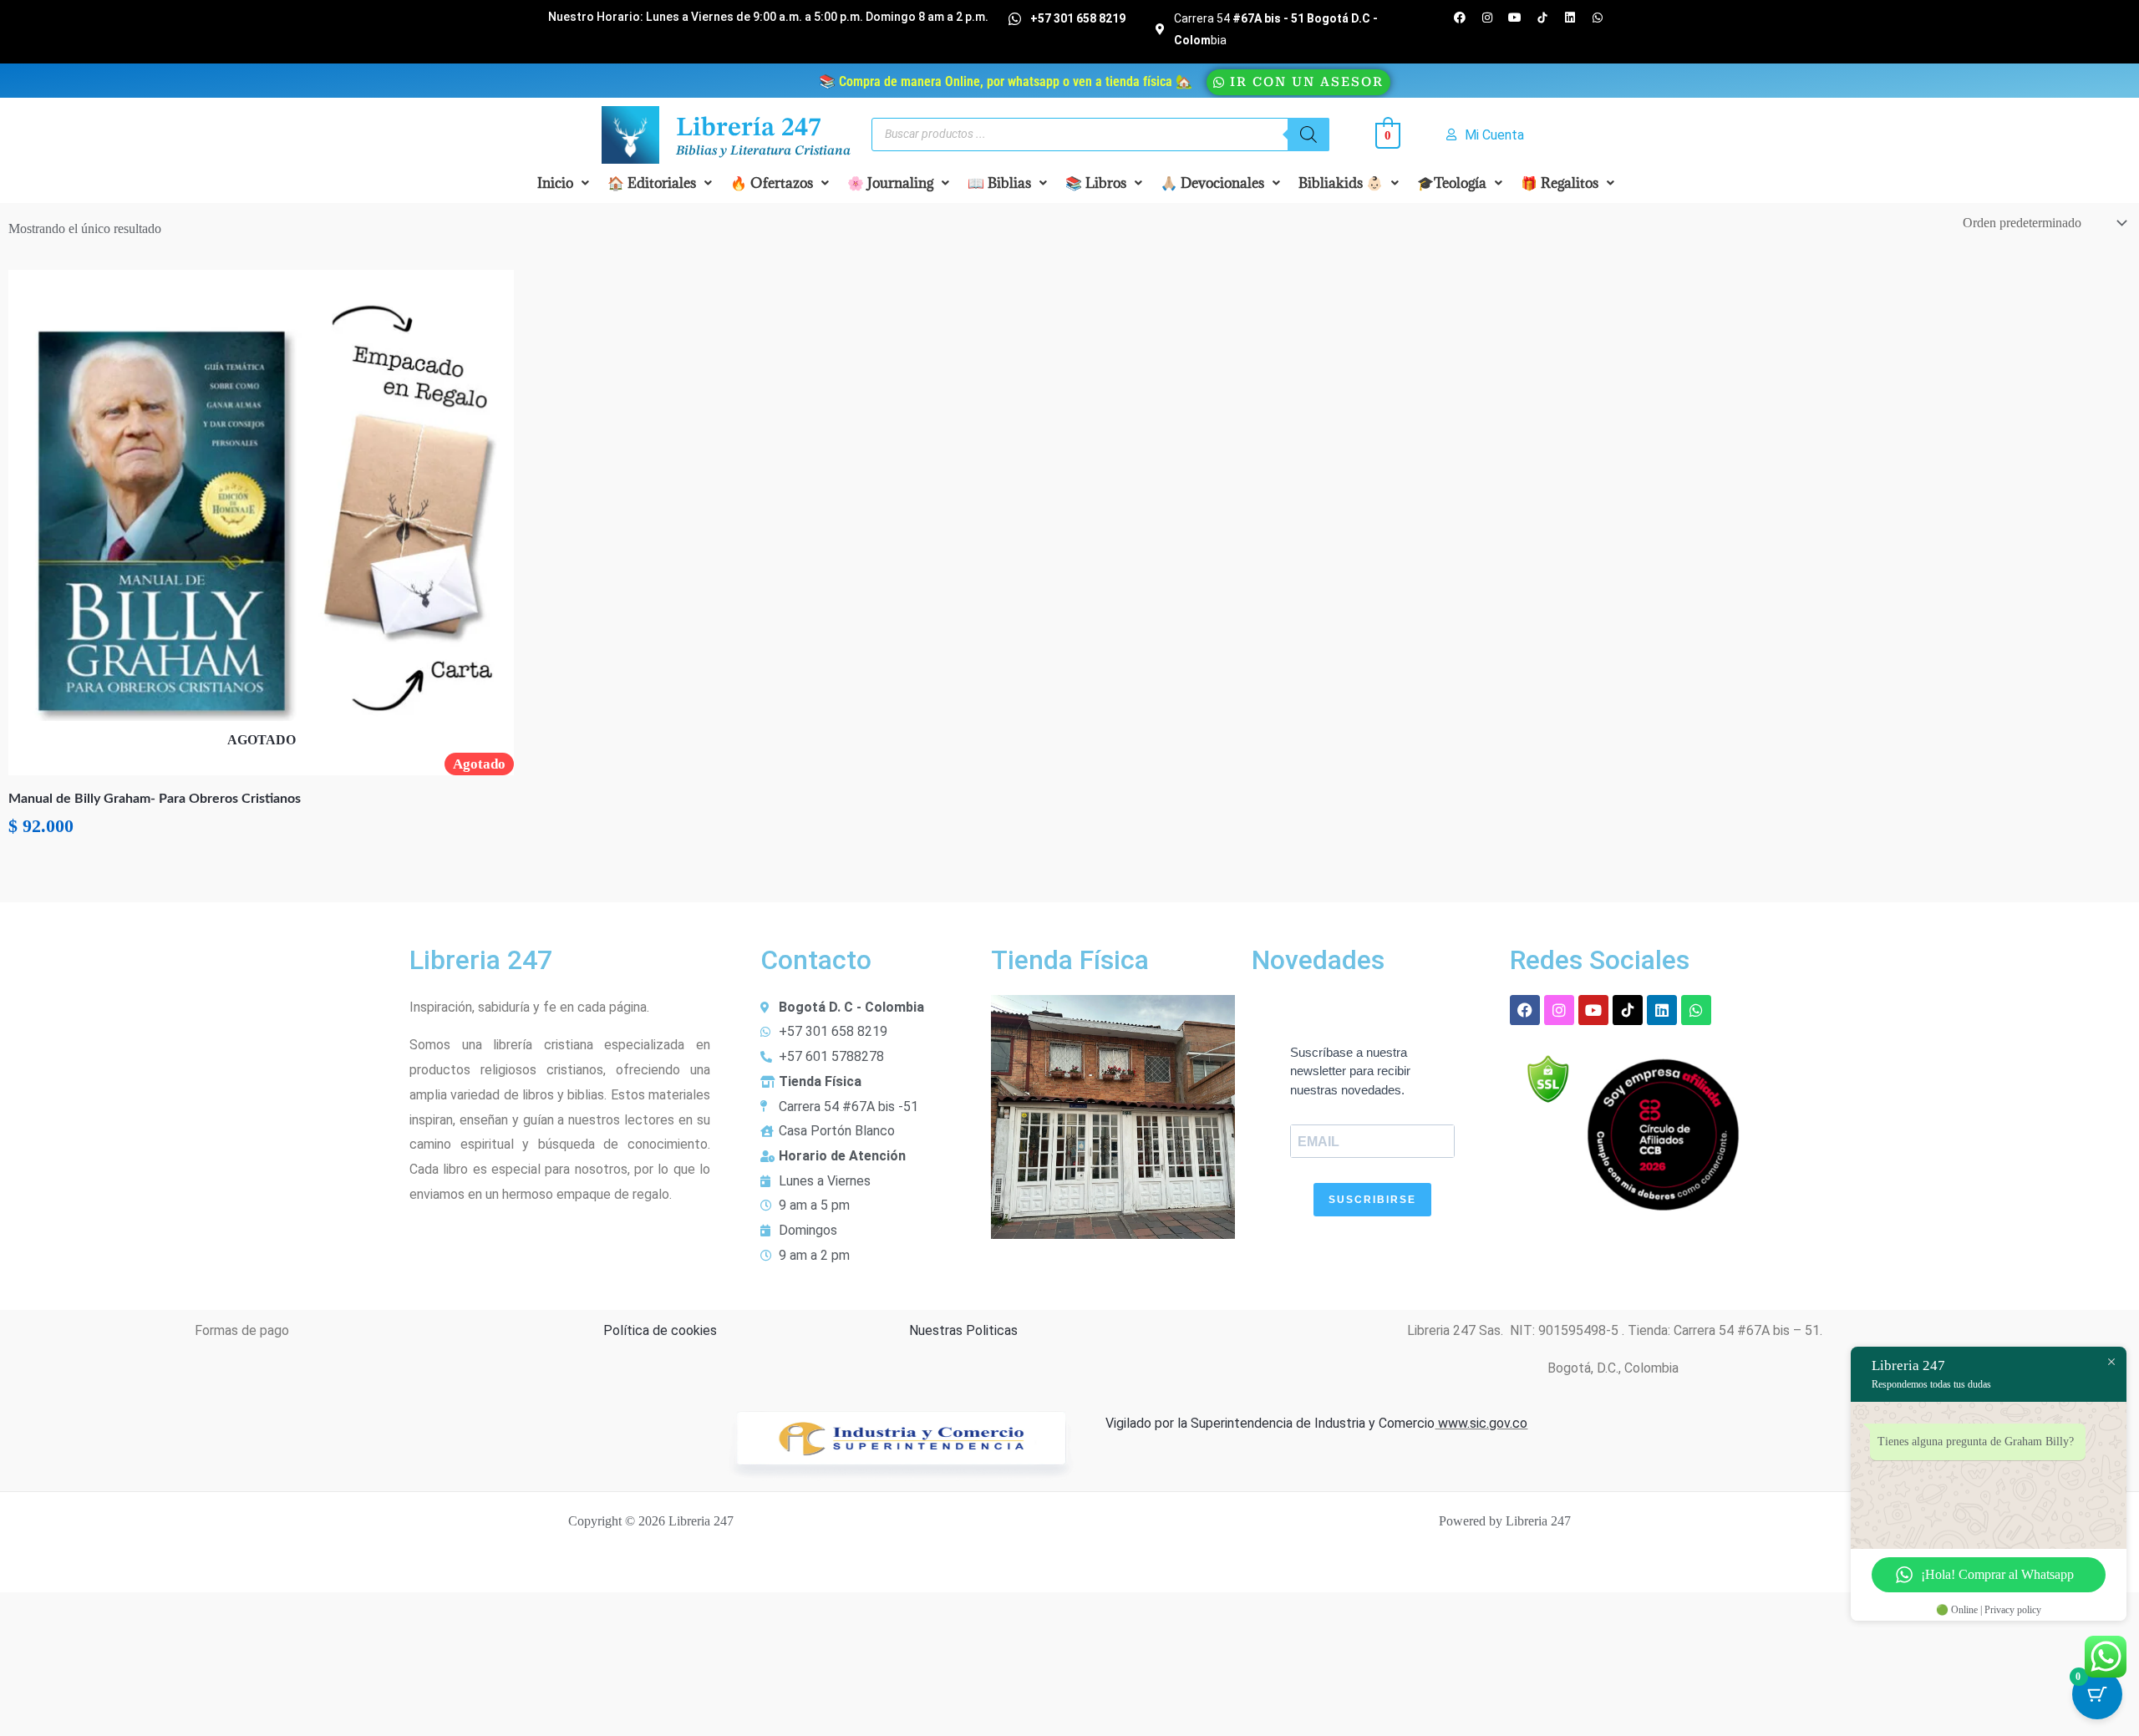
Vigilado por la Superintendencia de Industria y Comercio (1270, 1423)
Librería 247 (749, 129)
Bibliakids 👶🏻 (1341, 183)
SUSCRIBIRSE (1372, 1200)
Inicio (555, 183)
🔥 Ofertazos (772, 183)
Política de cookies (660, 1330)
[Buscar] (1308, 135)
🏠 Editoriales (652, 183)
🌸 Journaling (890, 183)
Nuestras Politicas (963, 1330)
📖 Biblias (999, 183)
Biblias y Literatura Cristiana (763, 151)
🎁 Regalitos (1560, 183)
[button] (563, 183)
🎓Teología (1452, 183)
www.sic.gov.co (1481, 1423)
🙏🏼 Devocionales (1212, 183)
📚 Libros (1096, 183)
